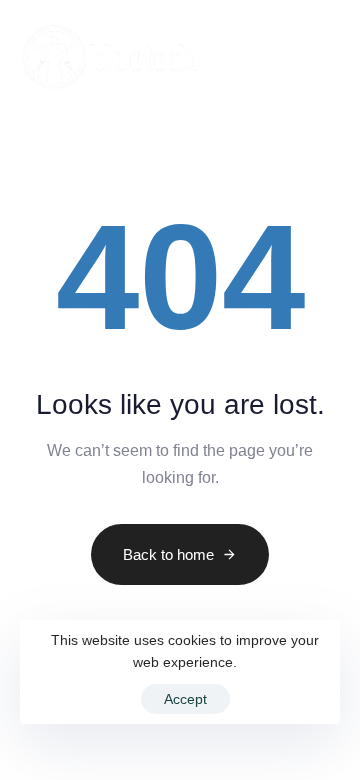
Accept (185, 699)
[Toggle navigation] (286, 57)
